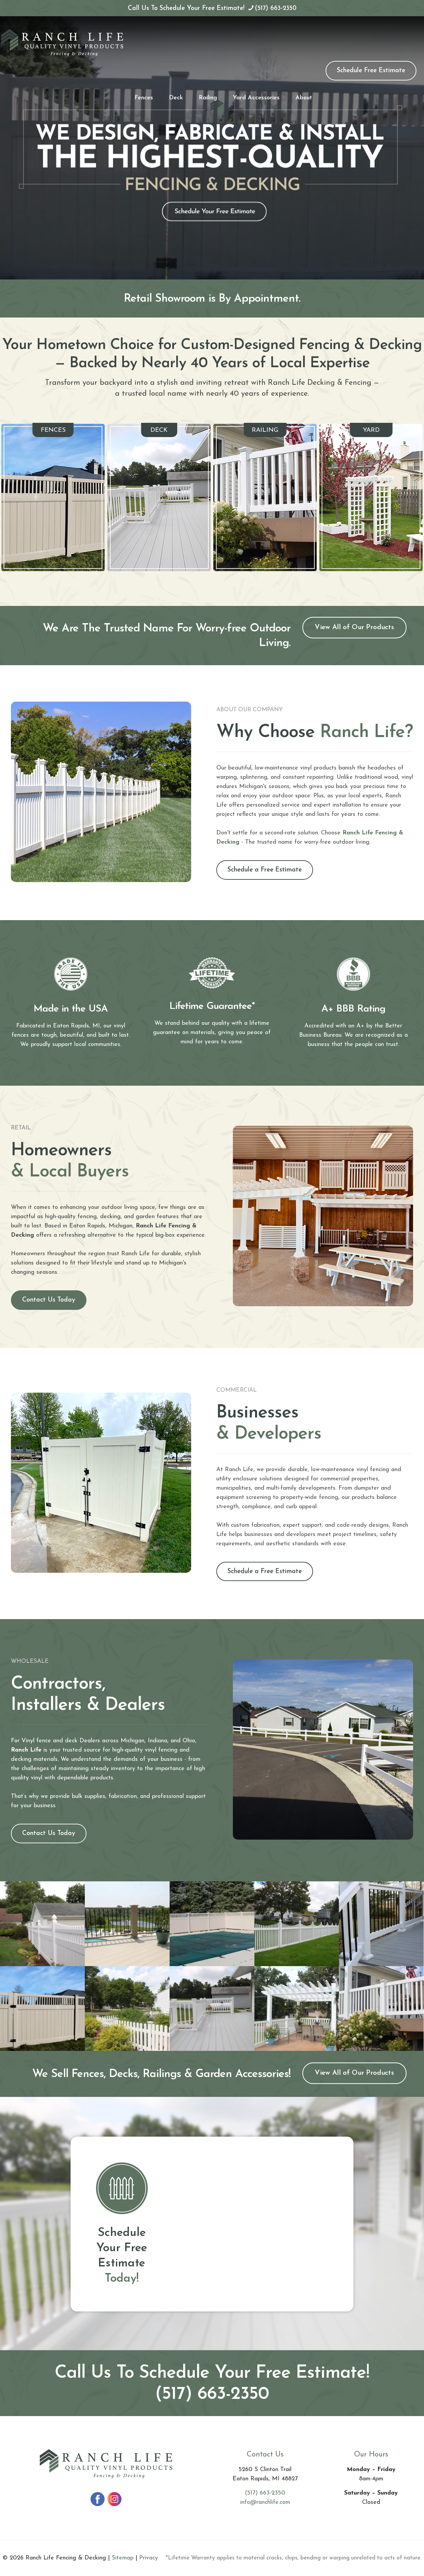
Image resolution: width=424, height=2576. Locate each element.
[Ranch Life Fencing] (62, 43)
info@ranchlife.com (265, 2502)
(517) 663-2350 (276, 8)
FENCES (53, 430)
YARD (371, 430)
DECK (159, 430)
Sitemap (123, 2558)
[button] (354, 628)
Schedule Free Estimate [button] (371, 71)
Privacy (149, 2558)
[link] (53, 497)
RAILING (265, 430)
